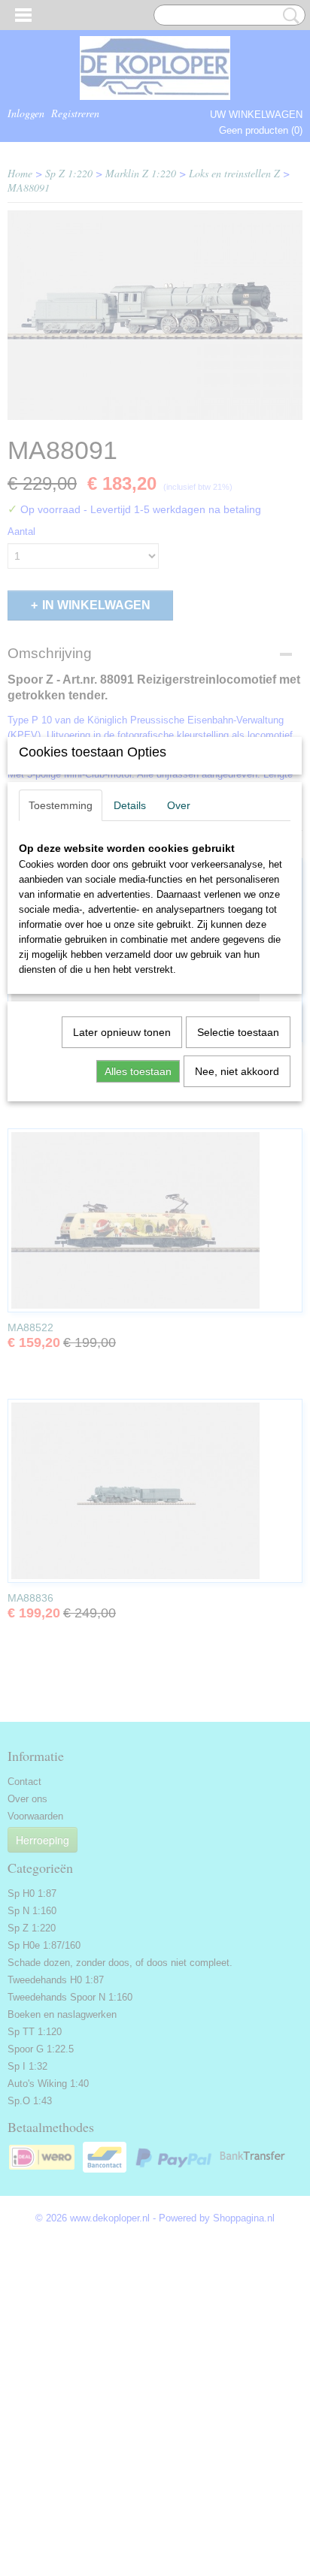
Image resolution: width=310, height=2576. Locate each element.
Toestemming (61, 805)
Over (179, 805)
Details (130, 805)
